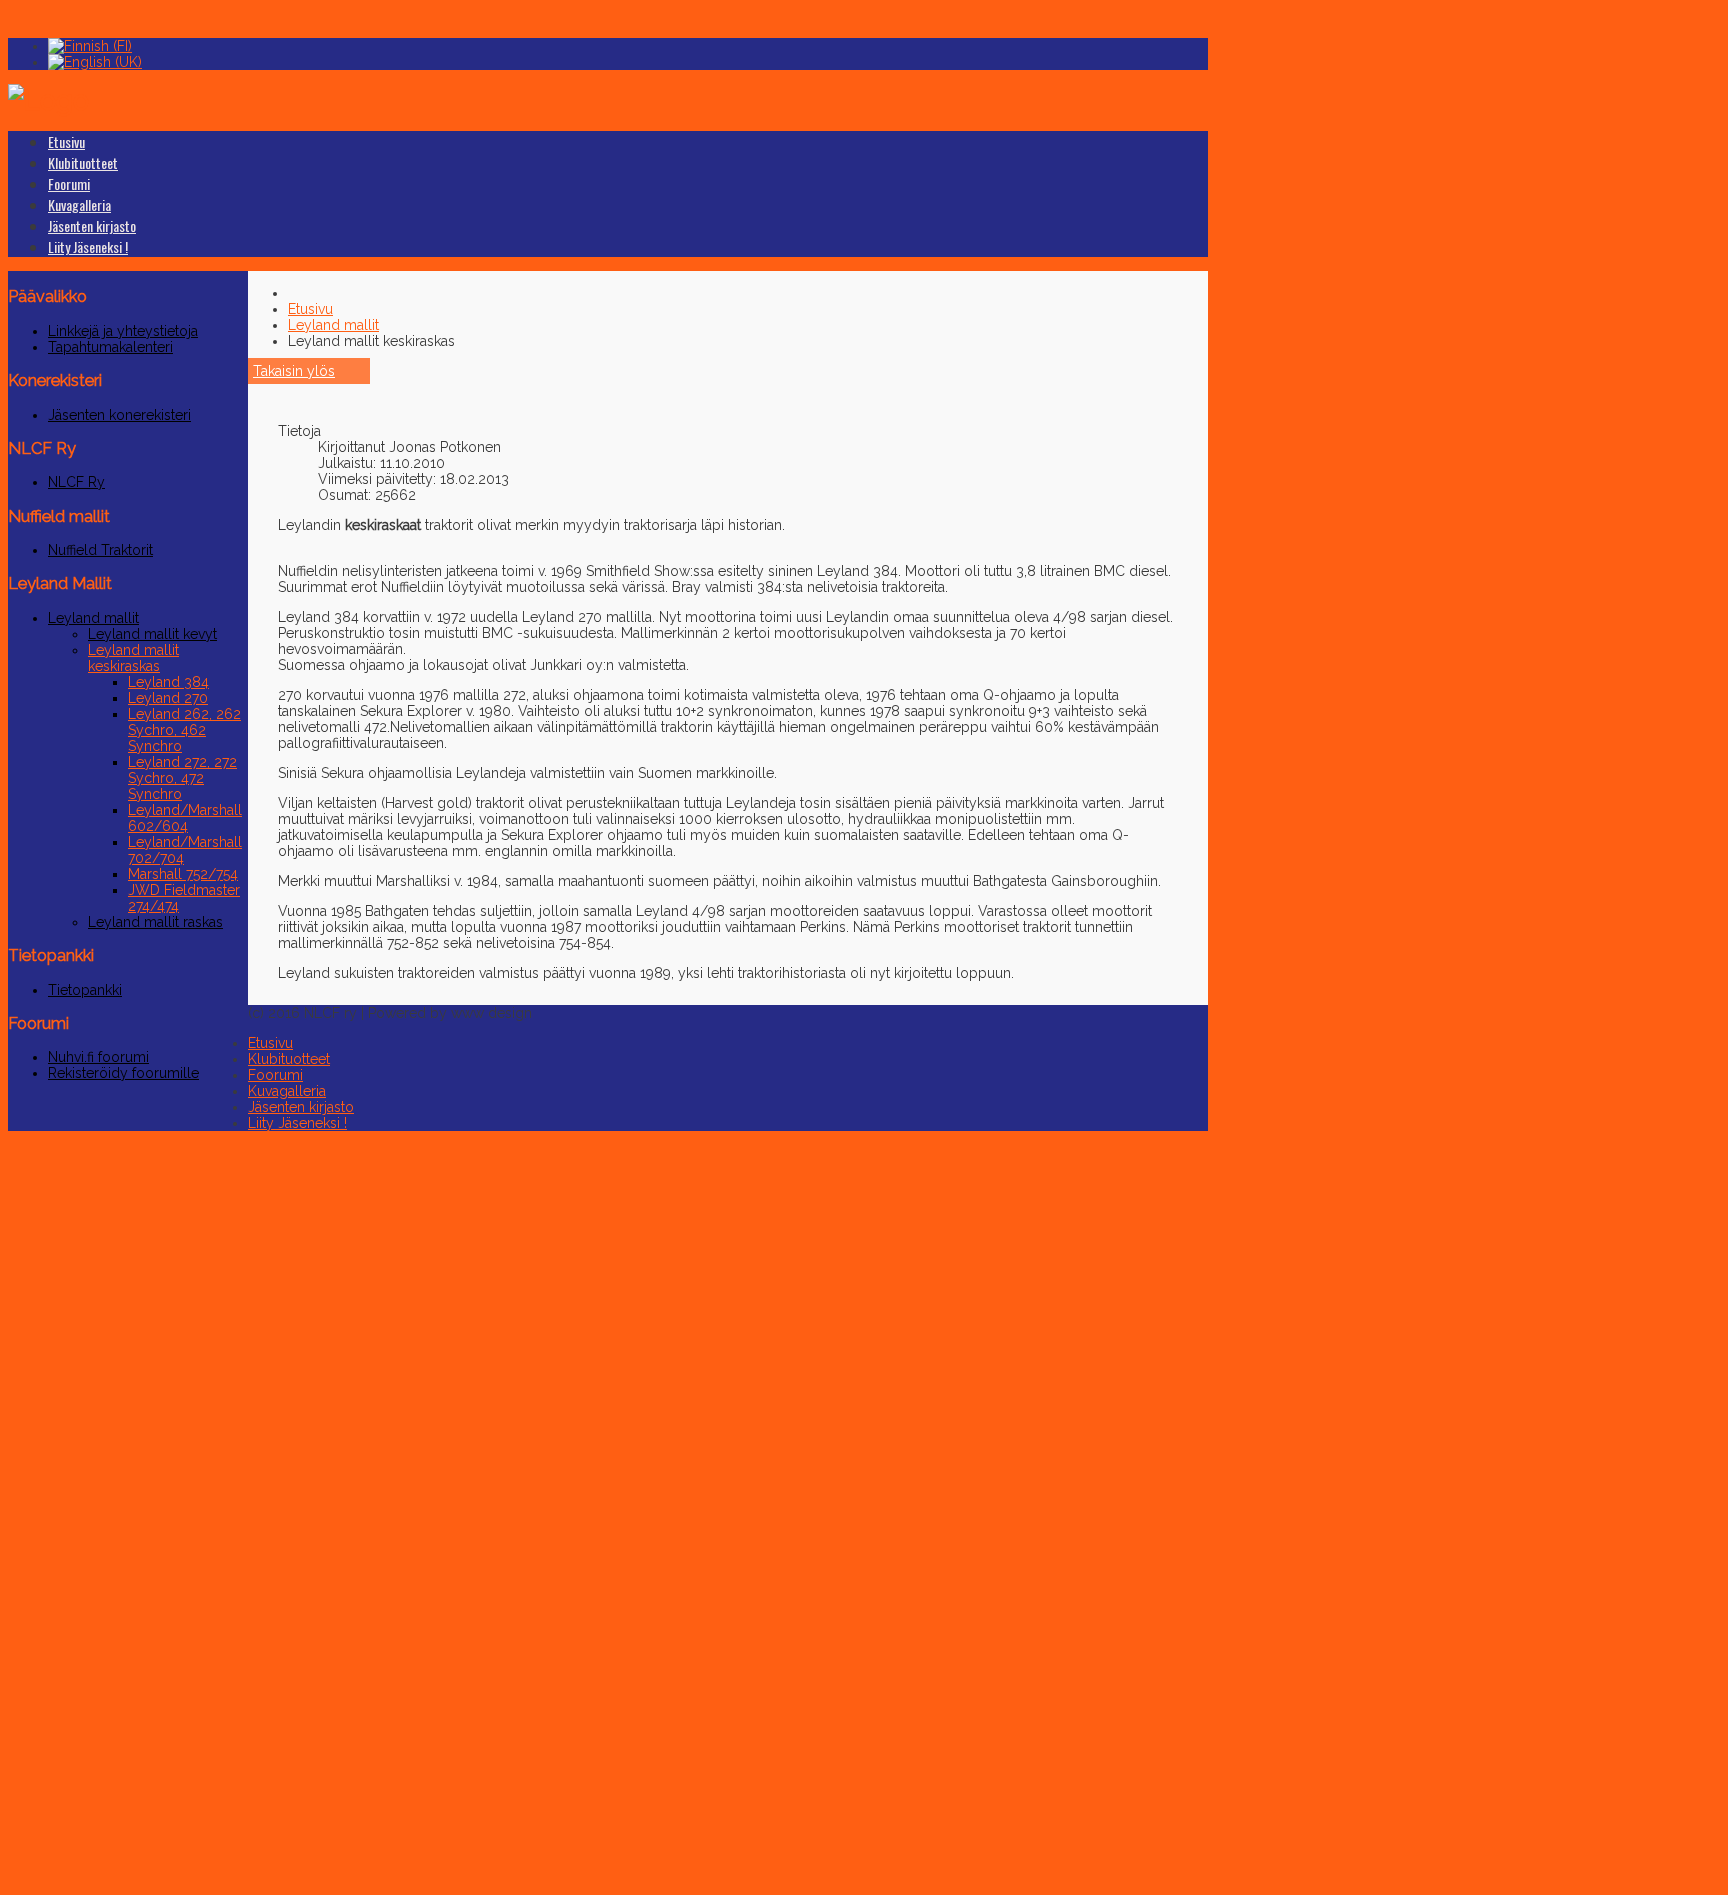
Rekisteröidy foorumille (123, 1073)
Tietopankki (85, 990)
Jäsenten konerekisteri (119, 415)
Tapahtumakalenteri (110, 347)
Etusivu (66, 141)
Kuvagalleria (79, 204)
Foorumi (69, 183)
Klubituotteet (83, 162)
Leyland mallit (93, 618)
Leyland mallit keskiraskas (133, 658)
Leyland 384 (168, 682)
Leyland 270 (168, 698)
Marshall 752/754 (183, 874)
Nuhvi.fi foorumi (98, 1057)
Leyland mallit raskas (155, 922)
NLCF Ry (76, 482)
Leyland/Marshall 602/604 (185, 818)
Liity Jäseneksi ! (88, 246)
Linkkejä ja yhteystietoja (123, 331)
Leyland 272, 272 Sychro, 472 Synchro (182, 778)
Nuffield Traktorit (100, 550)
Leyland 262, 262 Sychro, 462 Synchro (184, 730)
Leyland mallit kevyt (152, 634)
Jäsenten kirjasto (92, 225)
